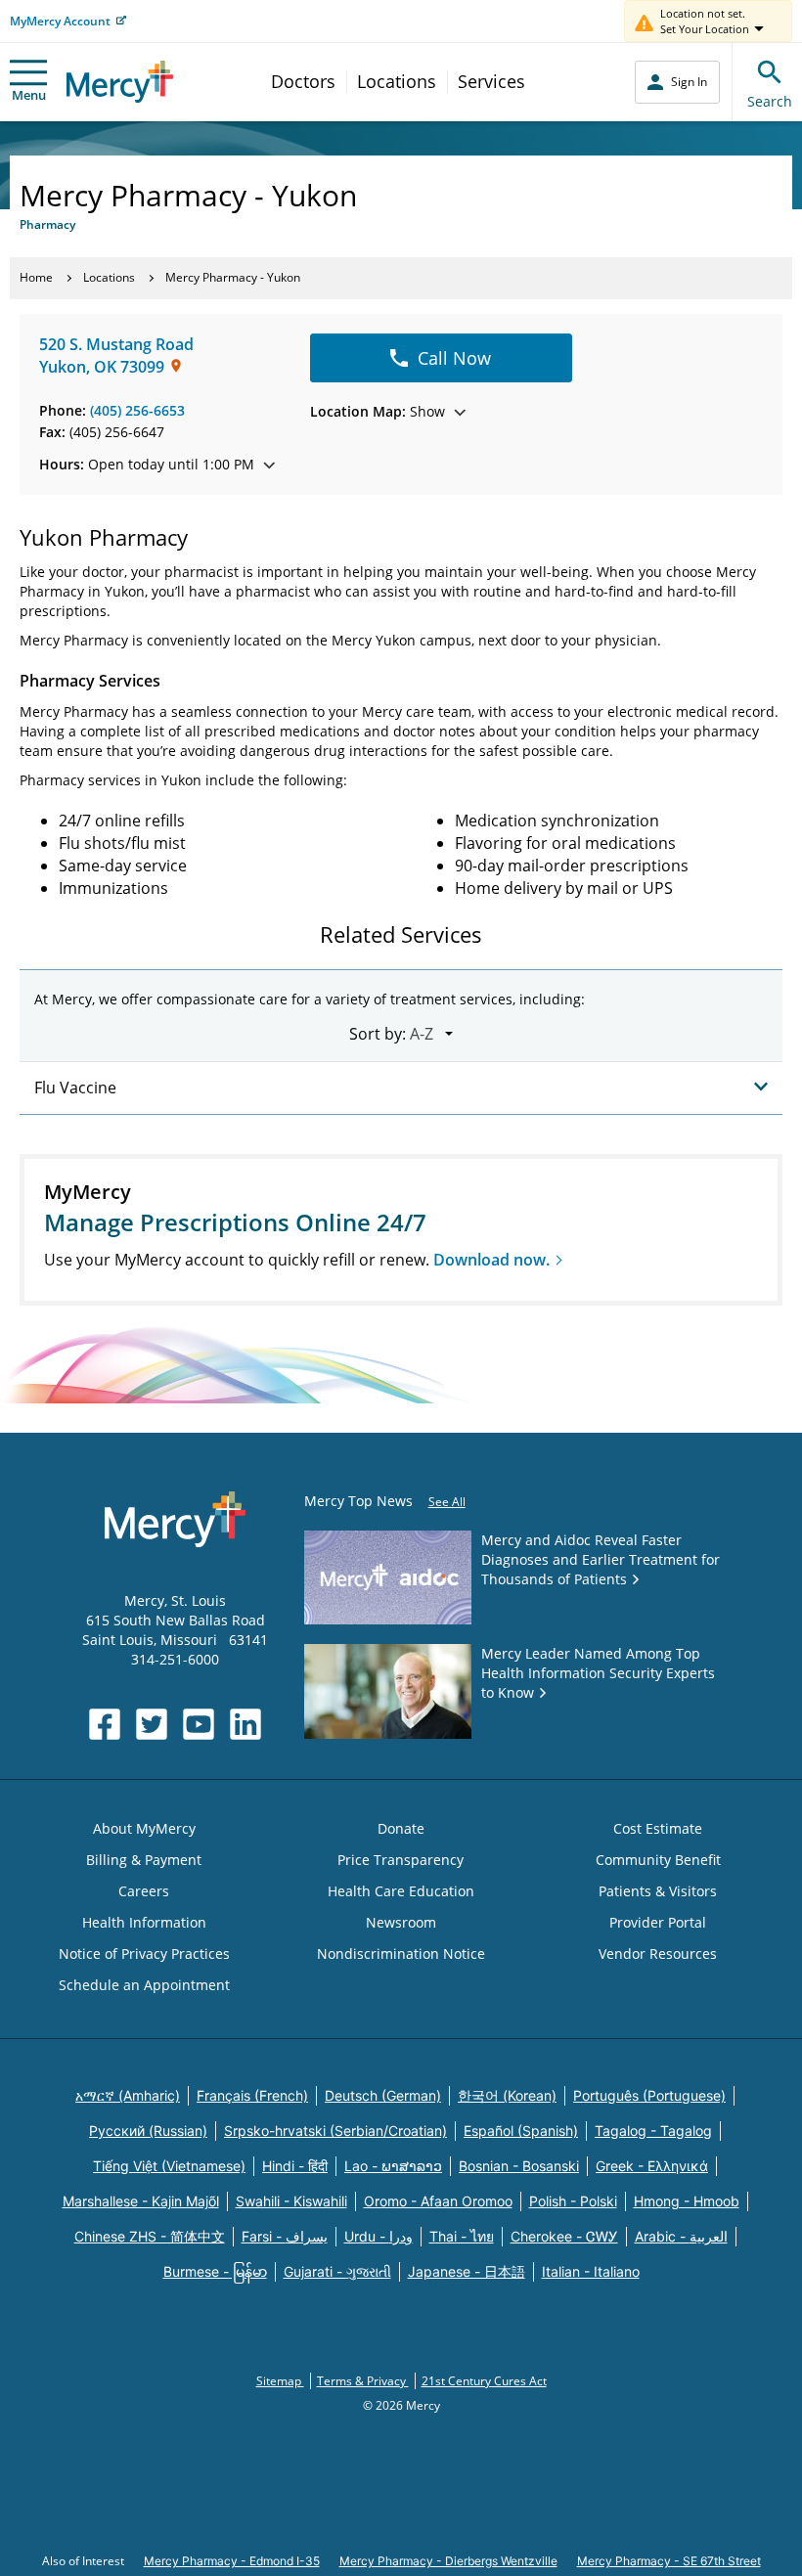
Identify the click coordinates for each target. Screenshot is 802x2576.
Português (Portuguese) (649, 2095)
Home (36, 277)
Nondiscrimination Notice (401, 1954)
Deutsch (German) (383, 2095)
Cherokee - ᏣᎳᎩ (564, 2236)
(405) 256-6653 (137, 410)
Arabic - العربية (681, 2236)
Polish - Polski (573, 2201)
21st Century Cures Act (484, 2381)
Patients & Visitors (658, 1891)
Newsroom (401, 1922)
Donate (401, 1828)
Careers (144, 1891)
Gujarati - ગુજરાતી (337, 2271)
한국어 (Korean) (507, 2095)
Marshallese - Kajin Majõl (141, 2201)
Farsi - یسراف (285, 2236)
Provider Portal (658, 1922)
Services (491, 81)
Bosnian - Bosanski (519, 2166)
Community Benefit (658, 1860)
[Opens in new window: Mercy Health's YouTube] (199, 1724)
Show (378, 411)
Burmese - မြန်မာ (215, 2271)
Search (770, 101)
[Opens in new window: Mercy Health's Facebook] (105, 1724)
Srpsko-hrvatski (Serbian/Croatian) (335, 2131)
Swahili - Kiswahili (291, 2201)
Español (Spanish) (521, 2131)
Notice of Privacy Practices (144, 1954)
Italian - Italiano (591, 2271)
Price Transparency (401, 1860)
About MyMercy (144, 1828)
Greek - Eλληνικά (652, 2166)
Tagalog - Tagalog (653, 2131)
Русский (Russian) (148, 2131)
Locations (397, 81)
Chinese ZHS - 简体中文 (150, 2236)
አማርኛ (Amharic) (128, 2095)
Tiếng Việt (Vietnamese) (169, 2166)
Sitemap (280, 2381)
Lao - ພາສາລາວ (393, 2166)
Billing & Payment (144, 1860)
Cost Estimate (658, 1828)
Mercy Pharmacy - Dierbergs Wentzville (448, 2561)
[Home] (120, 82)
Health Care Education (401, 1891)
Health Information (144, 1922)
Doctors (303, 81)
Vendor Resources (658, 1954)
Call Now (454, 358)
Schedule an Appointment (144, 1985)
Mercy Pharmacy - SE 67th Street (669, 2561)
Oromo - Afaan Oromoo (438, 2201)
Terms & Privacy (363, 2381)
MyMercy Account (60, 21)
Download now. (491, 1260)
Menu (29, 95)
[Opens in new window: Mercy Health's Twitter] (152, 1724)
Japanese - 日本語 (467, 2271)
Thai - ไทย (462, 2236)
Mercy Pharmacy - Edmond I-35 (232, 2561)
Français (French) (252, 2095)
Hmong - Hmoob (687, 2201)
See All (447, 1502)
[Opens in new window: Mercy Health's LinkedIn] (245, 1724)
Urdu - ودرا (379, 2236)
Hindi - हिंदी (295, 2166)
